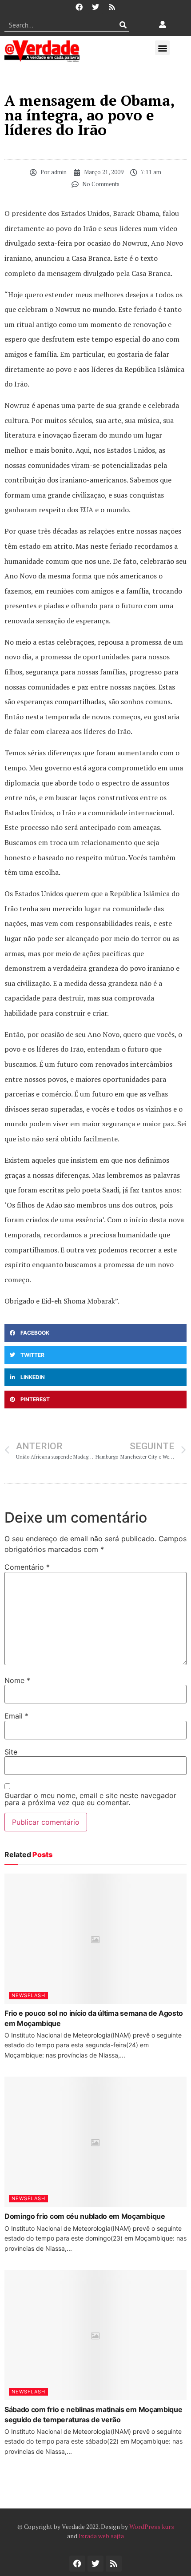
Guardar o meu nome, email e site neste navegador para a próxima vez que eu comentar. (90, 1799)
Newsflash (28, 1995)
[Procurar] (123, 25)
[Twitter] (95, 7)
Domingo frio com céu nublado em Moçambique (85, 2216)
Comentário (27, 1567)
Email (16, 1716)
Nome (17, 1680)
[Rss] (112, 7)
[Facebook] (79, 7)
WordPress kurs (152, 2526)
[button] (162, 48)
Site (11, 1752)
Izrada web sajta (101, 2536)
